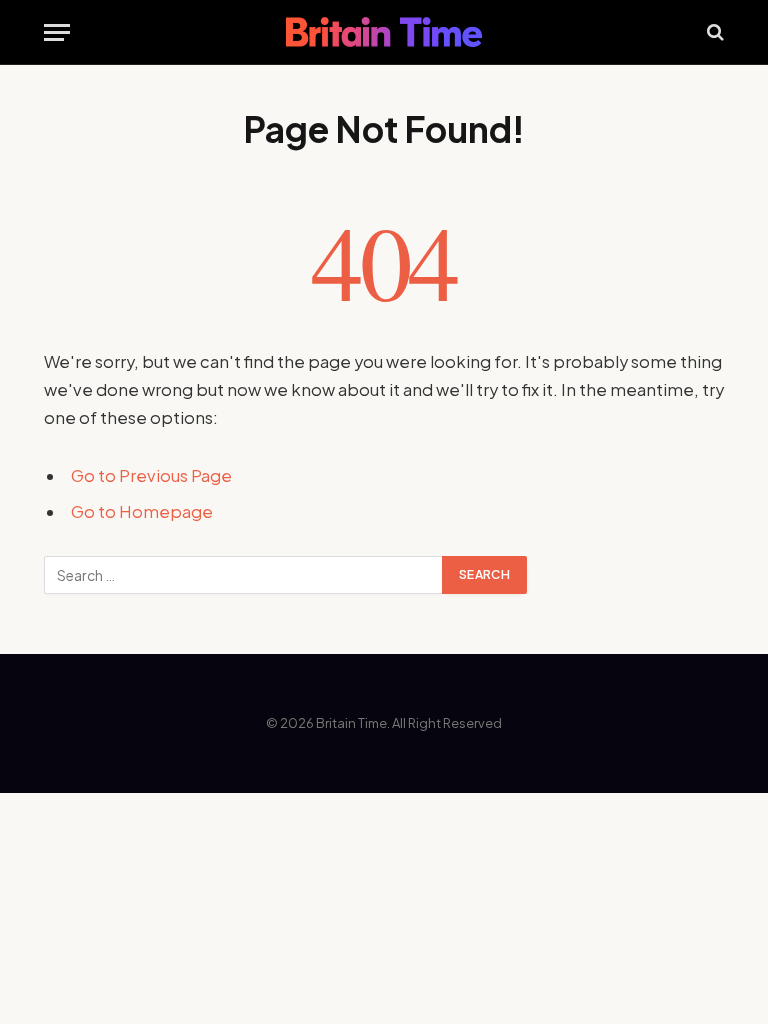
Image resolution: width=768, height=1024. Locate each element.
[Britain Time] (384, 32)
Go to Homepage (142, 511)
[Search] (713, 32)
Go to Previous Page (151, 475)
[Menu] (57, 32)
